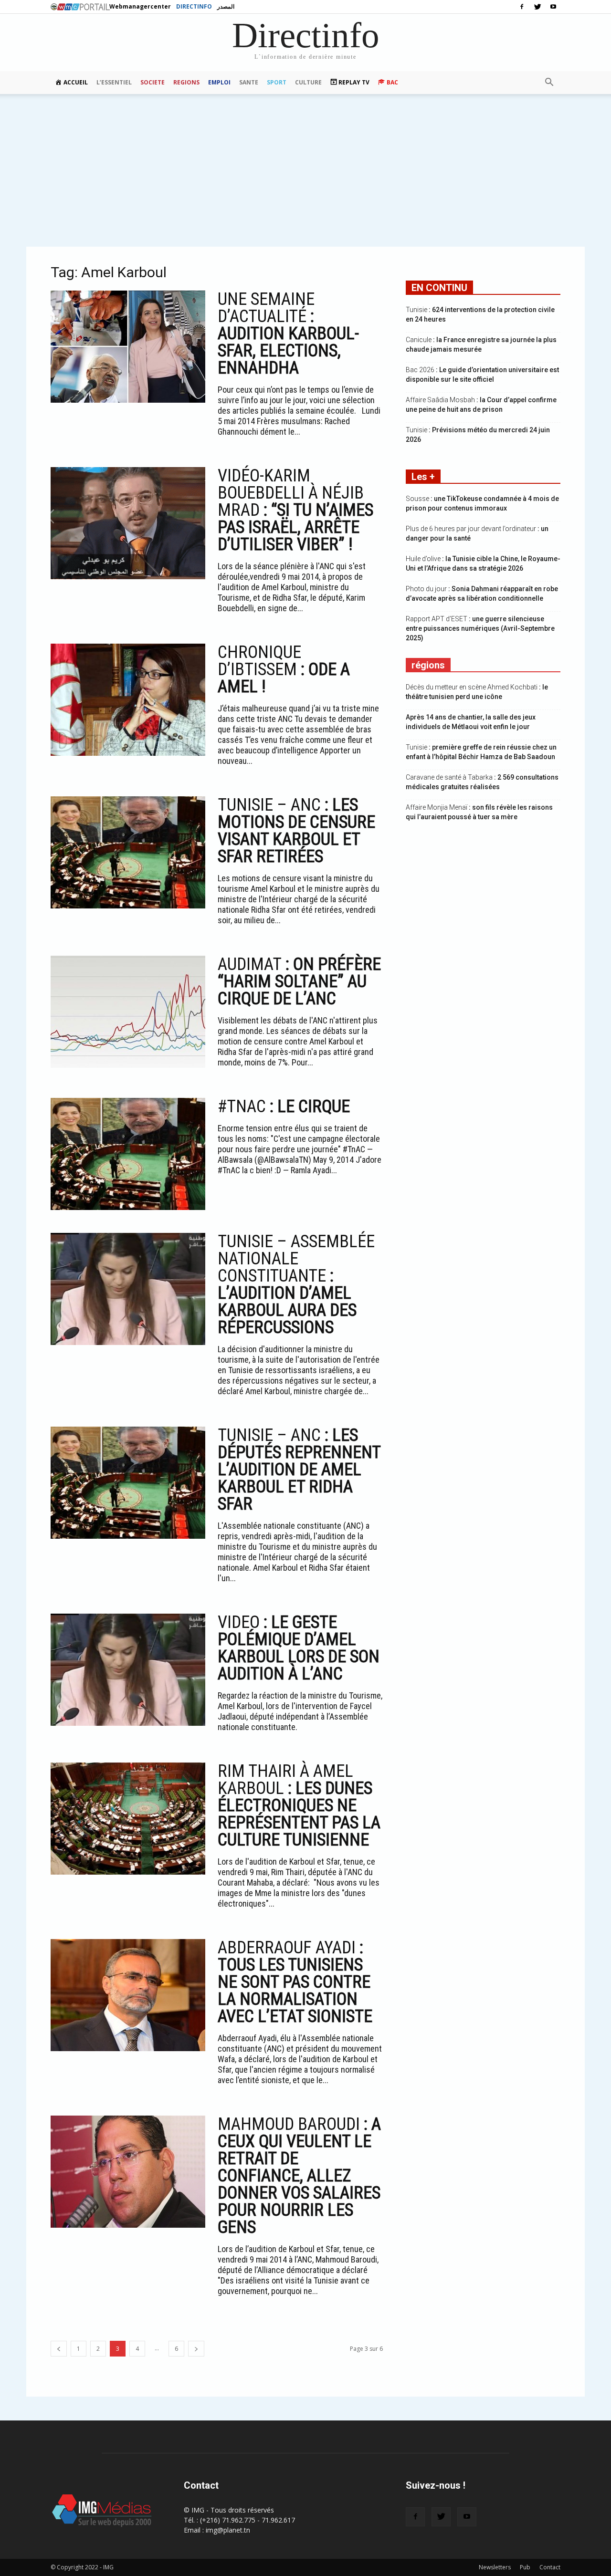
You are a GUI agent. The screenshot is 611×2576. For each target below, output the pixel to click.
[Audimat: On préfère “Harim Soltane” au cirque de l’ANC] (128, 1012)
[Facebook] (522, 7)
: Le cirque (284, 1106)
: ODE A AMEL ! (284, 669)
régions (428, 665)
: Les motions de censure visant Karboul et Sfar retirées (296, 831)
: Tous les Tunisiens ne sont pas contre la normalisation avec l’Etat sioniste (295, 1982)
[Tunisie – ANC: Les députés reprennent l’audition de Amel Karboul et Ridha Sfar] (128, 1483)
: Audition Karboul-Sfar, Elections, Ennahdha (288, 334)
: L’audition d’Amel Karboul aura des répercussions (296, 1284)
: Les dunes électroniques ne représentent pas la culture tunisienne (299, 1805)
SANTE (249, 82)
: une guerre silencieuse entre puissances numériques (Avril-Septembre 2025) (480, 628)
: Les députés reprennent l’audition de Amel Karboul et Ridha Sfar (299, 1470)
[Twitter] (537, 7)
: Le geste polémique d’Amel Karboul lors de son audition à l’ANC (299, 1648)
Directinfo (194, 6)
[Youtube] (553, 7)
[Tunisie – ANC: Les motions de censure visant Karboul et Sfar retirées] (128, 852)
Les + (423, 477)
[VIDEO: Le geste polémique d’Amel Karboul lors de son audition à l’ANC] (128, 1670)
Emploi (219, 82)
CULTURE (308, 82)
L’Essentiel (114, 82)
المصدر (226, 6)
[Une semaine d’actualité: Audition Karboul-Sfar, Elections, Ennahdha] (128, 347)
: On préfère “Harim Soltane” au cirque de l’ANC (299, 981)
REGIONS (186, 82)
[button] (549, 83)
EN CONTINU (439, 288)
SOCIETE (153, 82)
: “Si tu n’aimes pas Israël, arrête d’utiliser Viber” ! (295, 510)
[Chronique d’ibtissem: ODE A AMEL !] (128, 700)
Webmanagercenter (140, 6)
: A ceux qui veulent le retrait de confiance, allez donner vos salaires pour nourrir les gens (299, 2176)
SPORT (277, 82)
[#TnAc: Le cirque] (128, 1154)
